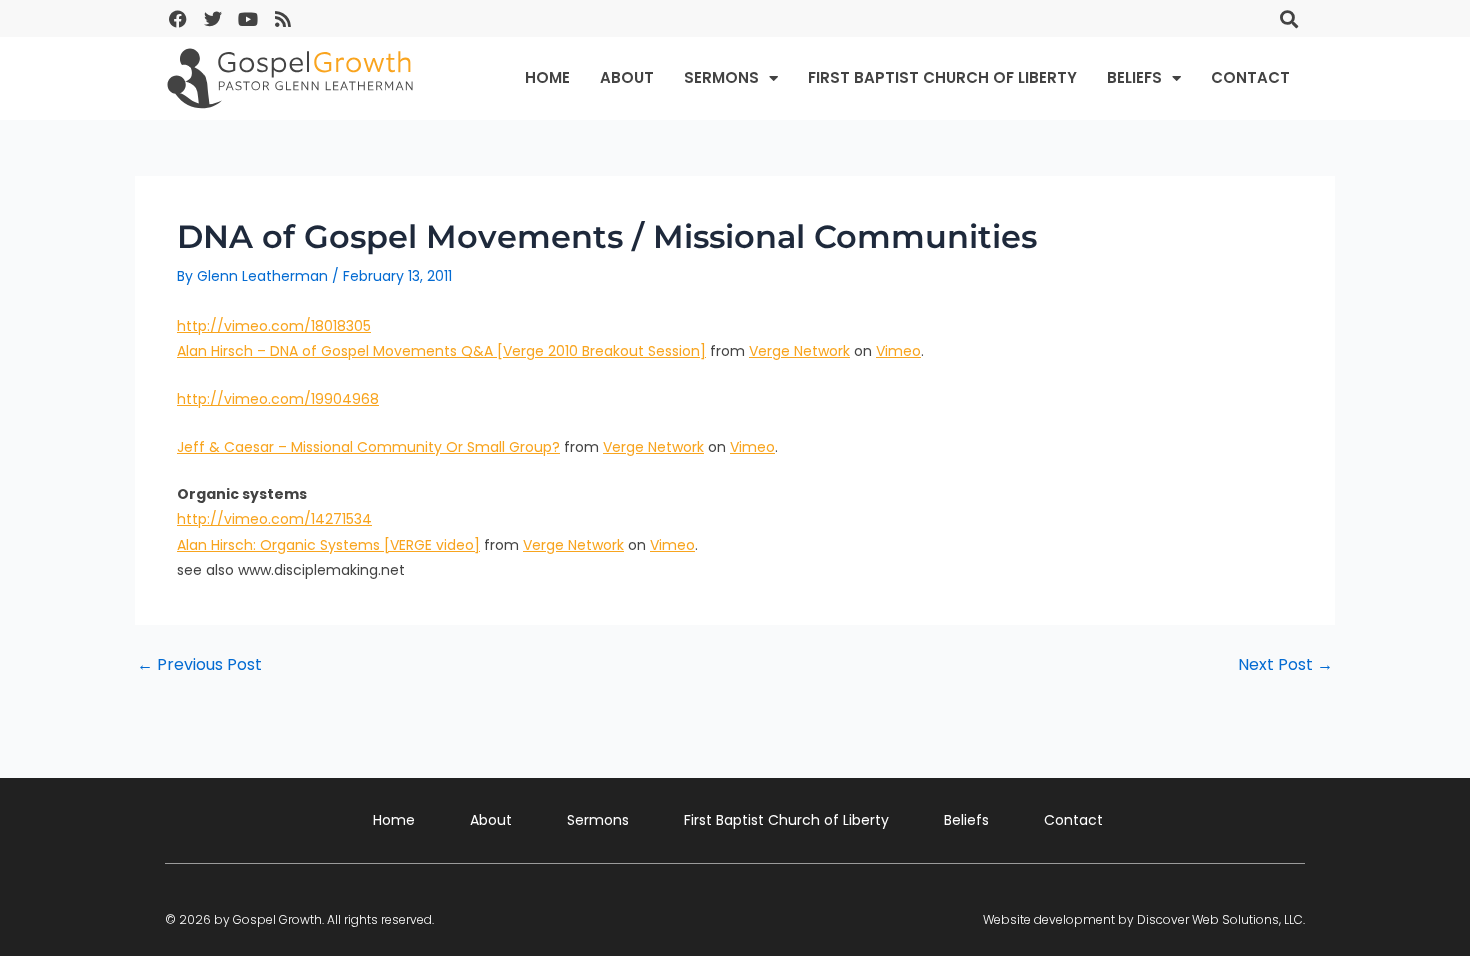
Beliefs (1134, 77)
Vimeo (898, 351)
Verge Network (799, 351)
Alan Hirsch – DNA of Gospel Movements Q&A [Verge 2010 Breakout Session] (441, 351)
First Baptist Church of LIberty (942, 77)
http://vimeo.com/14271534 (274, 519)
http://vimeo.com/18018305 (274, 326)
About (627, 77)
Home (547, 77)
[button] (1288, 18)
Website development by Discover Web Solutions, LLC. (1144, 919)
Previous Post (199, 665)
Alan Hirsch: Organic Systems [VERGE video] (328, 545)
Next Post (1285, 665)
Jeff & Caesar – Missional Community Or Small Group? (368, 447)
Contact (1250, 77)
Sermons (721, 77)
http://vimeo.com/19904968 (278, 399)
